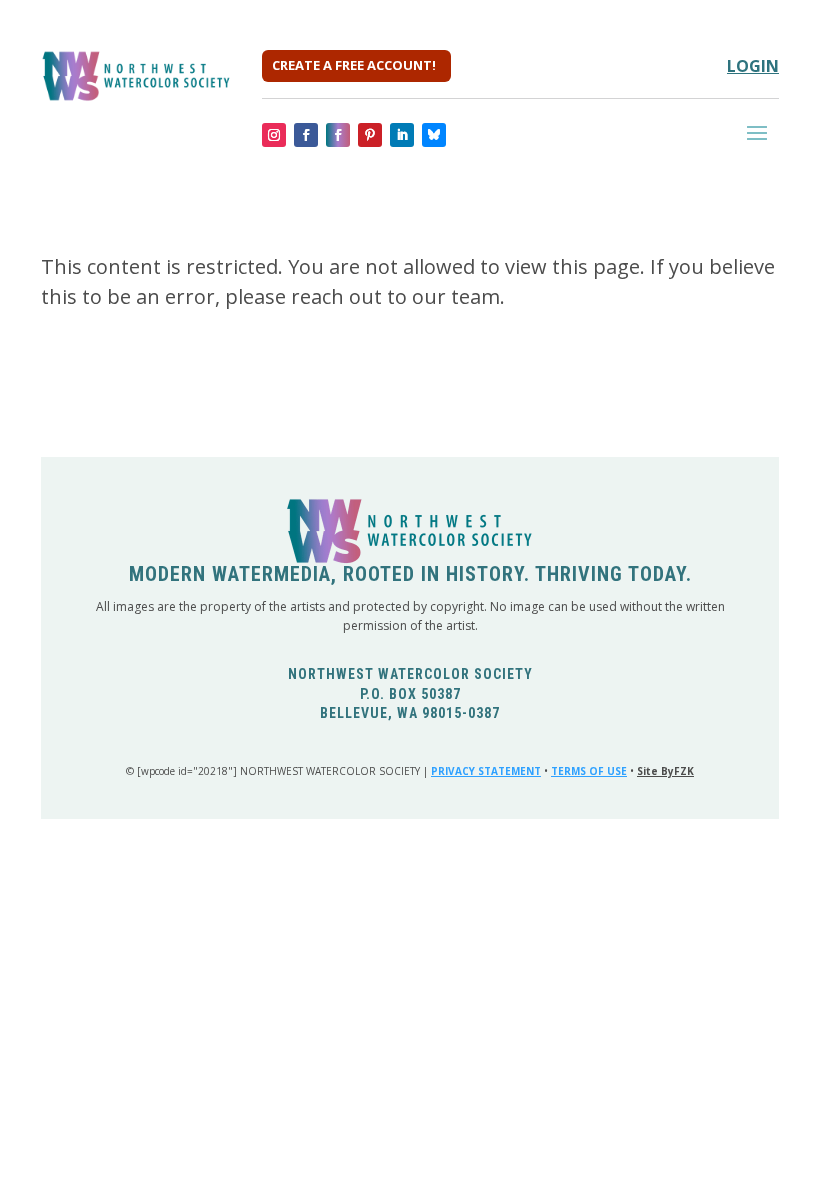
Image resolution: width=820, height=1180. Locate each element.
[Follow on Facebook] (306, 135)
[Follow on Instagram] (274, 135)
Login (753, 66)
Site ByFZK (665, 771)
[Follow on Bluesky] (434, 135)
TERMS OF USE (589, 771)
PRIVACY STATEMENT (486, 771)
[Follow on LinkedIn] (402, 135)
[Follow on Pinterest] (370, 135)
